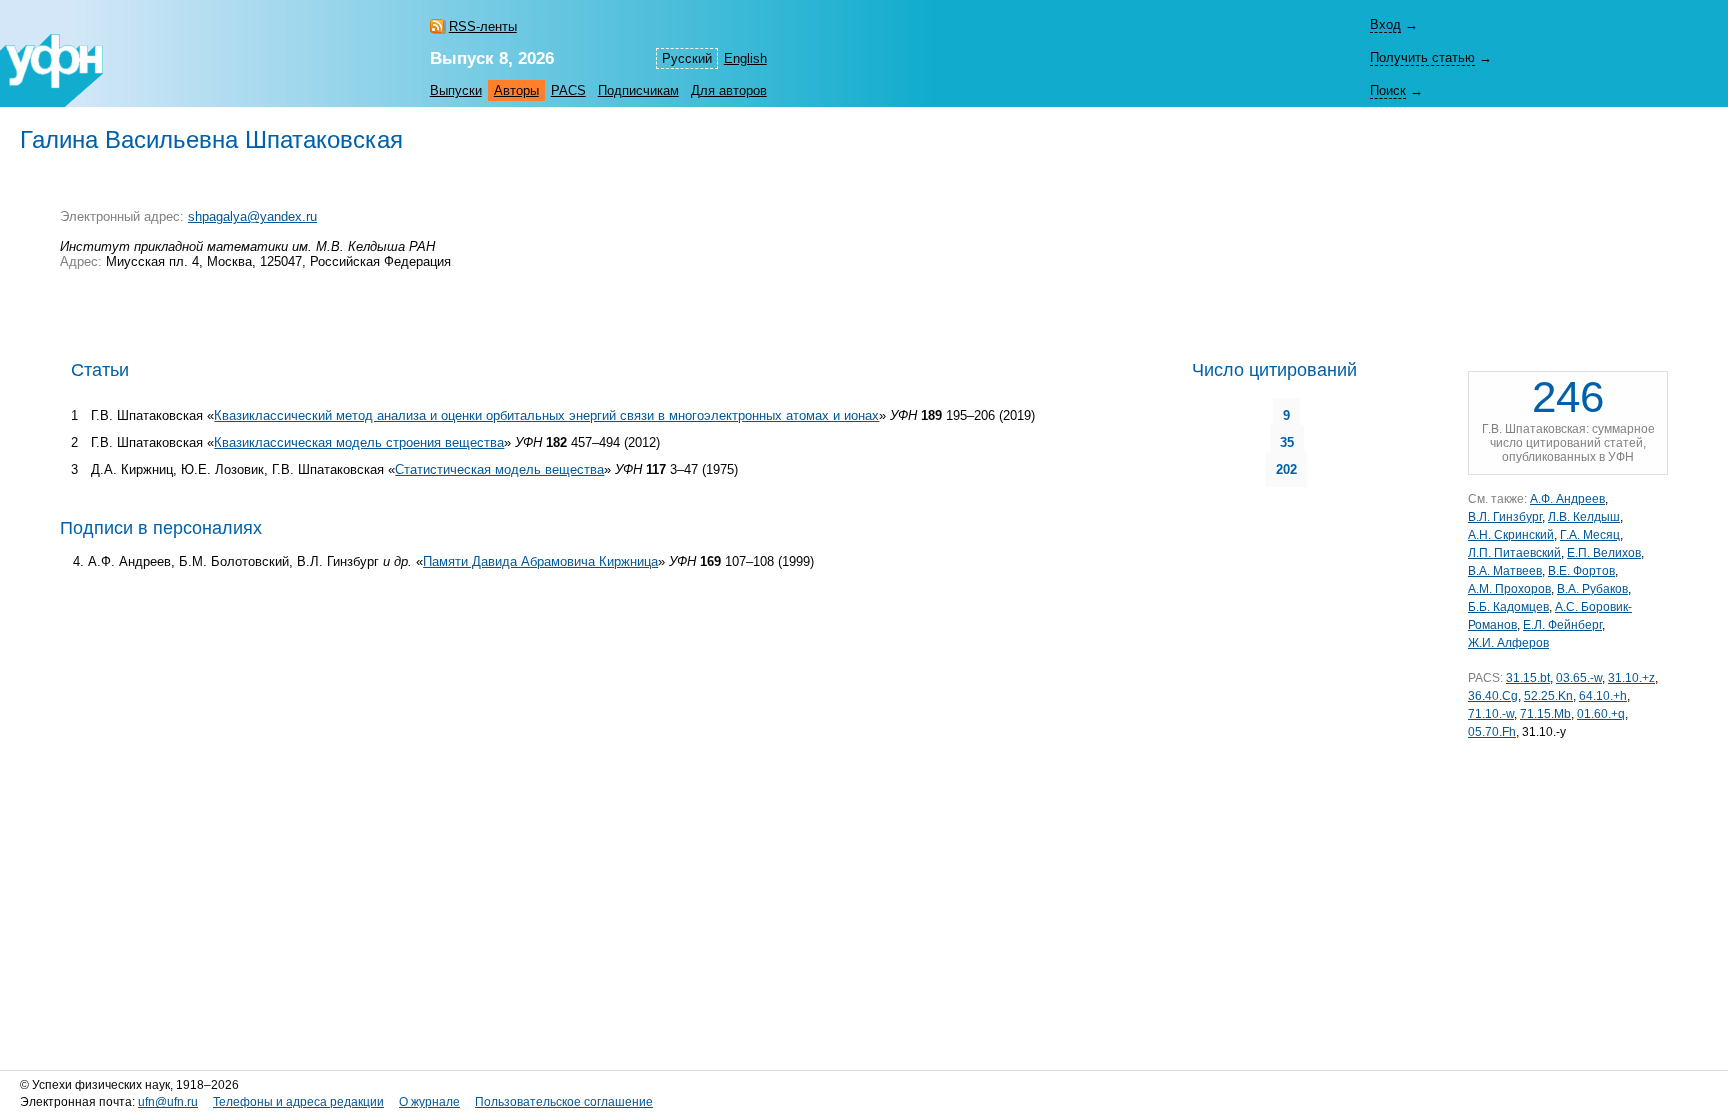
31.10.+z (1631, 678)
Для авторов (729, 90)
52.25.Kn (1548, 696)
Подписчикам (638, 90)
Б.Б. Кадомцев (1508, 607)
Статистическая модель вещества (499, 469)
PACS (568, 90)
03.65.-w (1579, 678)
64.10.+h (1603, 696)
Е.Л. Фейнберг (1562, 625)
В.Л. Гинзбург (1505, 517)
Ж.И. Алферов (1508, 643)
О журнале (429, 1102)
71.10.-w (1491, 714)
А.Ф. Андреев (1567, 499)
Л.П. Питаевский (1514, 553)
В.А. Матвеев (1505, 571)
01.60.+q (1601, 714)
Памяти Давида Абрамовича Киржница (540, 561)
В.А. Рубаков (1592, 589)
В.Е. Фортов (1581, 571)
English (745, 58)
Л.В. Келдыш (1584, 517)
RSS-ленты (483, 26)
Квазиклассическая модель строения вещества (359, 442)
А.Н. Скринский (1511, 535)
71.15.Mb (1545, 714)
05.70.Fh (1492, 732)
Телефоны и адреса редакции (298, 1102)
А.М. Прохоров (1509, 589)
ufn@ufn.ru (168, 1102)
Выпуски (456, 90)
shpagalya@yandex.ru (252, 216)
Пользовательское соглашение (564, 1102)
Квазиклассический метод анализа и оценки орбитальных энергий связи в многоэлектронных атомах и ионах (546, 415)
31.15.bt (1528, 678)
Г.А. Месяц (1590, 535)
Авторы (516, 90)
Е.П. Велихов (1604, 553)
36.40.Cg (1493, 696)
